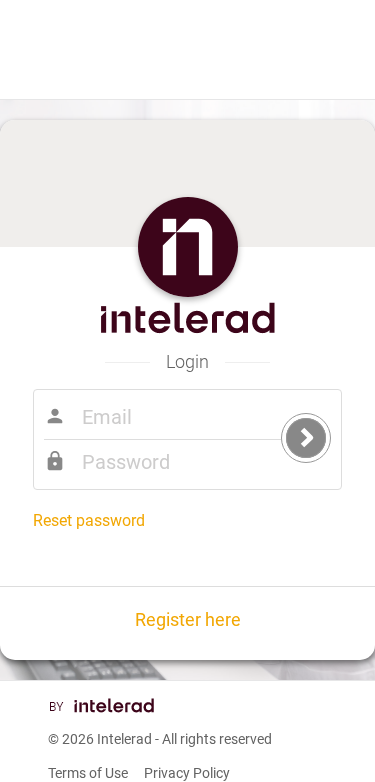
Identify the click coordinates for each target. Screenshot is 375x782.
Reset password (89, 520)
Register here (188, 619)
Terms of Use (88, 773)
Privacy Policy (187, 773)
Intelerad (124, 739)
